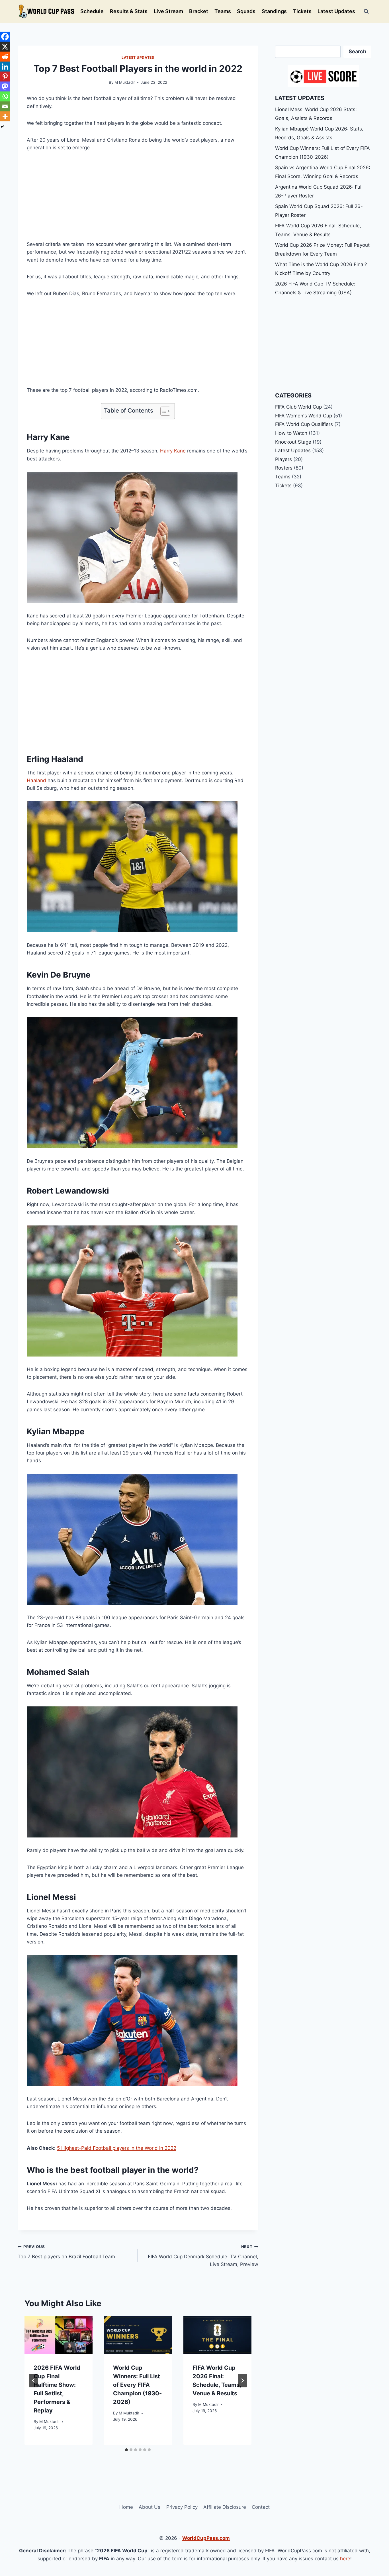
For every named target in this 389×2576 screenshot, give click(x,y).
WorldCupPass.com (206, 2538)
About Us (150, 2507)
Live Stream (168, 11)
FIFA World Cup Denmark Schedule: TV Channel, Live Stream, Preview (203, 2256)
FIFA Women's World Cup (304, 416)
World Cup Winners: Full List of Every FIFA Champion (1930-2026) (137, 2385)
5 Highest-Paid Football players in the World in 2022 (117, 2148)
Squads (246, 11)
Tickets (302, 11)
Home (126, 2507)
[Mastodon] (5, 86)
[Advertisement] (138, 201)
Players (283, 459)
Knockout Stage (293, 442)
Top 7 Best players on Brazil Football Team (66, 2252)
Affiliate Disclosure (225, 2507)
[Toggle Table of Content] (162, 411)
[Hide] (2, 127)
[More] (5, 116)
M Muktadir (125, 82)
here (345, 2559)
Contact (261, 2507)
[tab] (126, 2450)
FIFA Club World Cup (298, 407)
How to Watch (291, 433)
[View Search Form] (366, 11)
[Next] (242, 2381)
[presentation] (59, 2335)
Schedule (92, 11)
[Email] (5, 106)
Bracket (199, 11)
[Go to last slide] (34, 2381)
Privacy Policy (182, 2507)
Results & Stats (129, 11)
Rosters (284, 468)
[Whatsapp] (5, 96)
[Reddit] (5, 57)
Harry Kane (173, 451)
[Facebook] (5, 37)
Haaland (36, 780)
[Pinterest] (5, 77)
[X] (5, 47)
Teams (223, 11)
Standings (274, 11)
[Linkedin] (5, 67)
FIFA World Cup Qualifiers (304, 424)
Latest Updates (336, 11)
